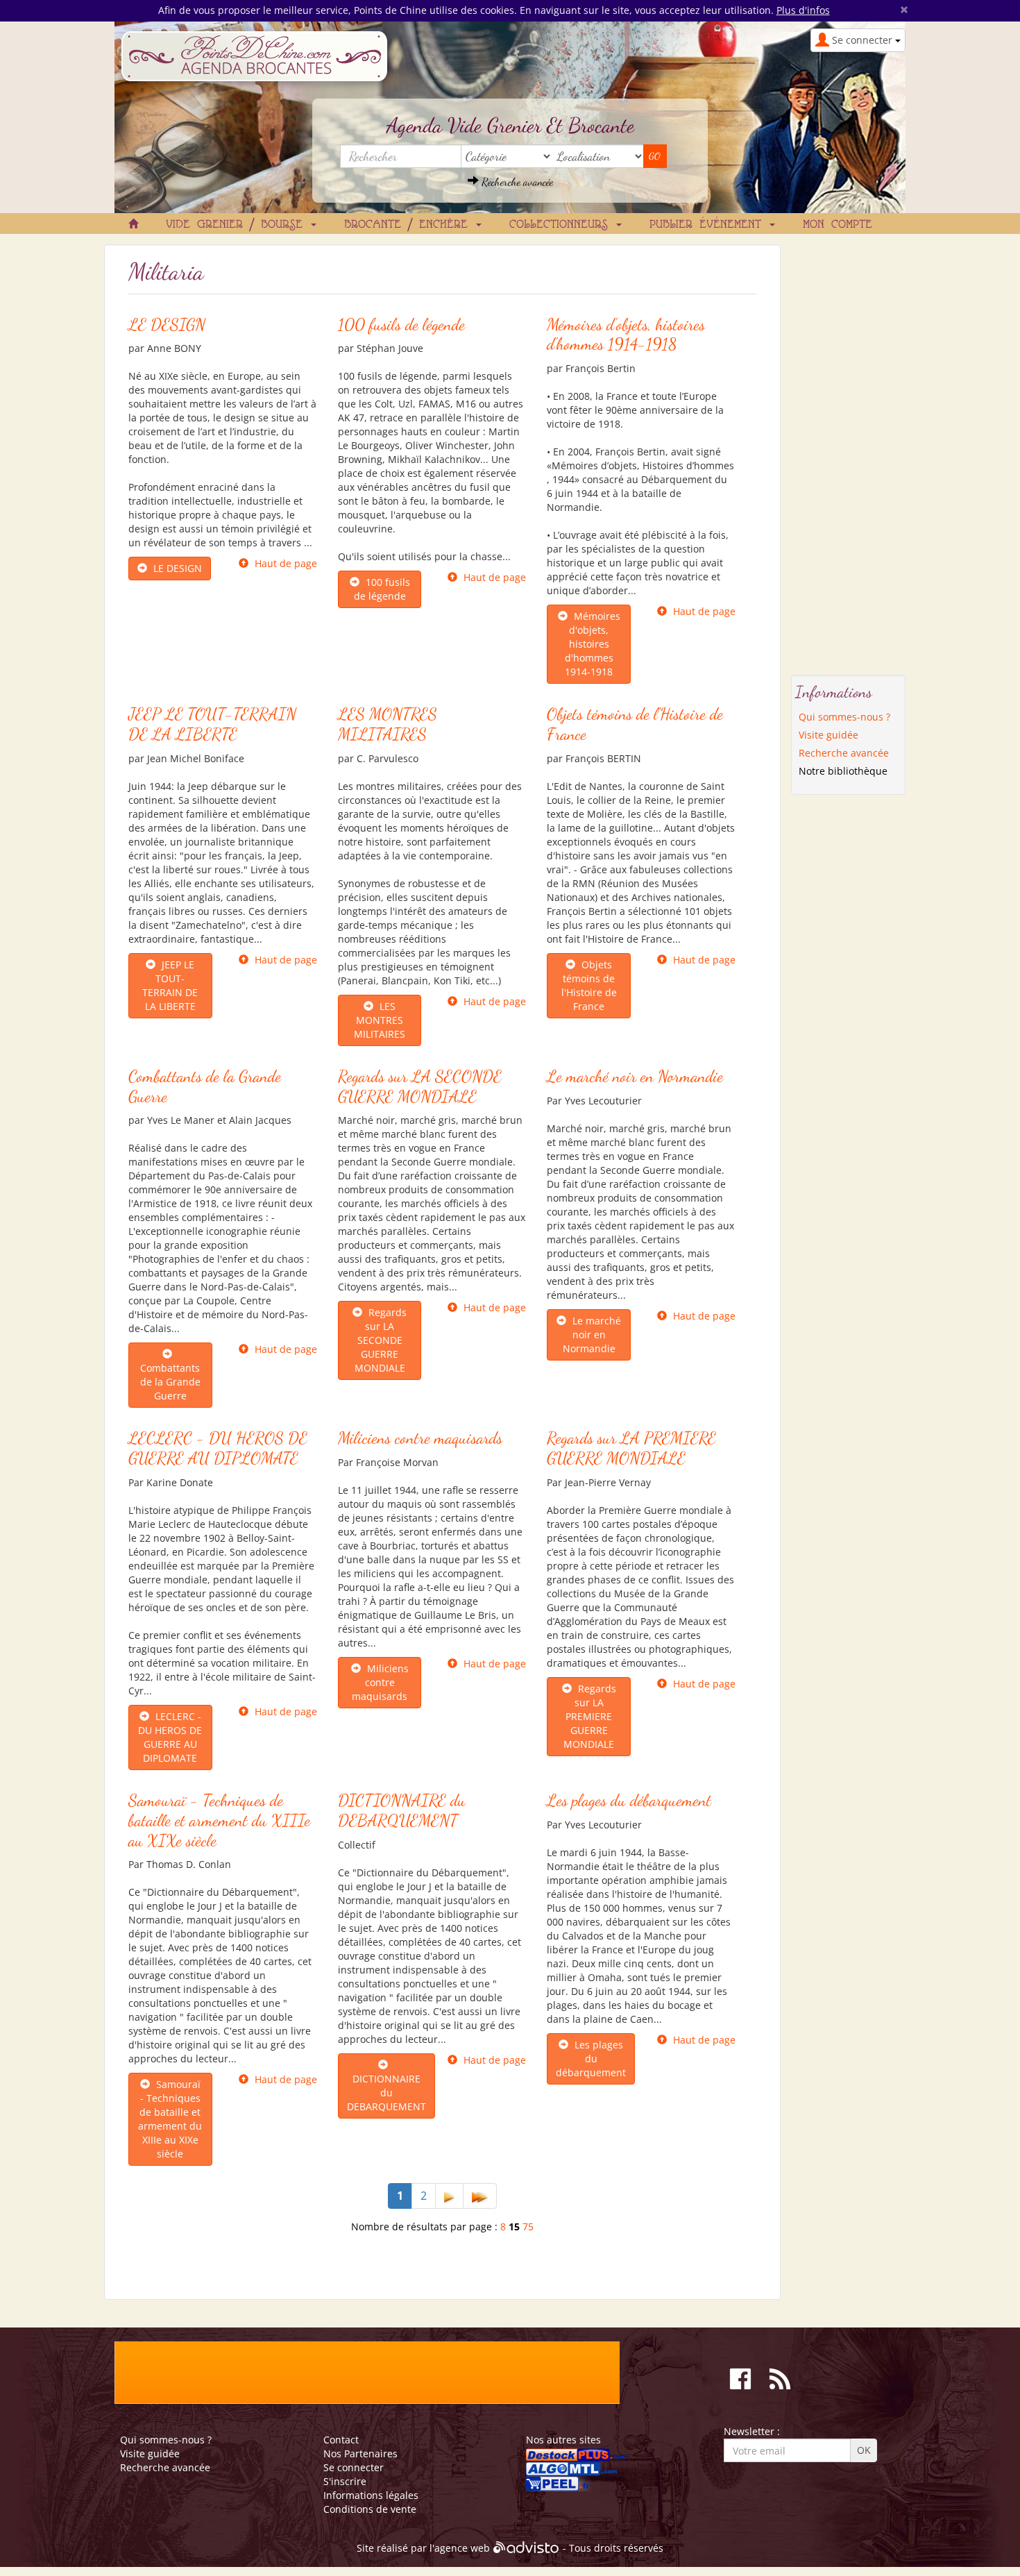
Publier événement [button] (709, 225)
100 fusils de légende (401, 325)
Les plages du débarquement (629, 1800)
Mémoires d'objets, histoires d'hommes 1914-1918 (626, 335)
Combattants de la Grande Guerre (205, 1086)
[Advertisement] (849, 453)
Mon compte (838, 225)
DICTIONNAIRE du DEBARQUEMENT (402, 1810)
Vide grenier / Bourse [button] (238, 225)
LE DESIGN (167, 325)
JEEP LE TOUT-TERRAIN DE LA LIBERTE (212, 724)
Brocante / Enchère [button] (409, 225)
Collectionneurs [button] (562, 225)
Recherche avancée (516, 182)
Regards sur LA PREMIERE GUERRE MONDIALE (631, 1448)
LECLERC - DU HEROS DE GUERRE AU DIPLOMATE (218, 1448)
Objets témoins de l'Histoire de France (635, 724)
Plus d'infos (803, 10)
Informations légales (371, 2495)
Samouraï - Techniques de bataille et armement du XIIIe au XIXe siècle (219, 1820)
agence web (462, 2548)
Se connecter (354, 2467)
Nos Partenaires (360, 2453)
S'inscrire (345, 2481)
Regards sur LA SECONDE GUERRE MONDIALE (420, 1086)
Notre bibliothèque (843, 771)
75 (528, 2226)
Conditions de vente (370, 2509)
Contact (341, 2440)
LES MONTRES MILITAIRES (388, 724)
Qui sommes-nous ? (844, 717)
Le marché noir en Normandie (635, 1076)
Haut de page (286, 563)
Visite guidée (828, 735)
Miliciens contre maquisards (420, 1438)
